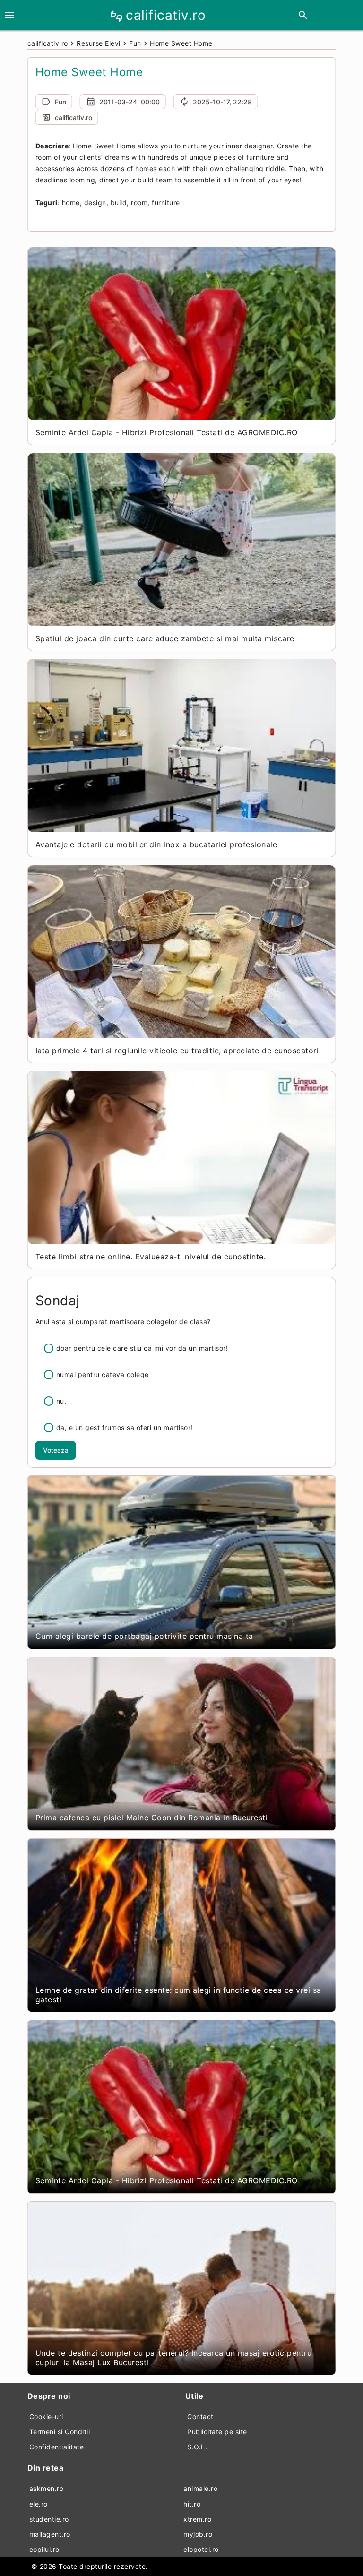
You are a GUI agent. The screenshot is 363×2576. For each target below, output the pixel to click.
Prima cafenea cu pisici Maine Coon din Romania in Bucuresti (152, 1818)
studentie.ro (49, 2519)
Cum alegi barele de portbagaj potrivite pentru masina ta (144, 1636)
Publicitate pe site (217, 2432)
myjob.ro (198, 2534)
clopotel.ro (201, 2549)
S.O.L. (197, 2447)
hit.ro (192, 2504)
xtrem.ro (197, 2519)
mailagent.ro (50, 2534)
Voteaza (56, 1450)
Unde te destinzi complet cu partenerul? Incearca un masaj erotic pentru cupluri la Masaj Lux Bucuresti (174, 2358)
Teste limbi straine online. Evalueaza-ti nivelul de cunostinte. (151, 1257)
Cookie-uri (46, 2417)
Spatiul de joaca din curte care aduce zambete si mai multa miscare (165, 638)
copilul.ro (44, 2549)
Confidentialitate (57, 2447)
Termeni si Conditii (60, 2432)
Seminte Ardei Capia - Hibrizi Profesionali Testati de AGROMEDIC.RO (167, 432)
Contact (200, 2417)
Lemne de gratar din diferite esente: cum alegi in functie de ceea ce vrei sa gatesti (178, 1995)
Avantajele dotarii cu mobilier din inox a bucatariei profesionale (156, 844)
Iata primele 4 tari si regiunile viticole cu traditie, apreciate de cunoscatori (177, 1051)
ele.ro (39, 2504)
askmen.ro (47, 2488)
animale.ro (200, 2488)
